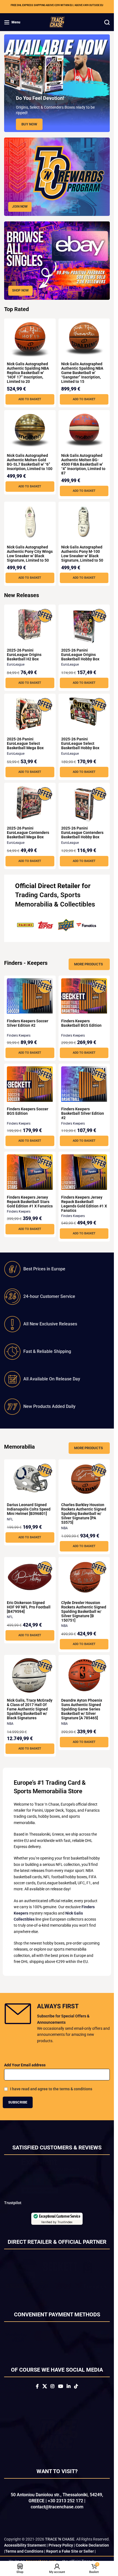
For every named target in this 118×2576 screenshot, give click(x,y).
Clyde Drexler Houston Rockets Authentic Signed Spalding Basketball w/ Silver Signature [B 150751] (84, 1611)
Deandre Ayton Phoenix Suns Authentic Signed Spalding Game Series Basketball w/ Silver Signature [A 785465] (82, 1709)
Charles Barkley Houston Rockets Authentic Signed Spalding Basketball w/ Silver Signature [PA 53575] (84, 1514)
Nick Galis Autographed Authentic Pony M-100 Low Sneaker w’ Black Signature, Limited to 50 (82, 554)
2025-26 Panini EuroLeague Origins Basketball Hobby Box (80, 655)
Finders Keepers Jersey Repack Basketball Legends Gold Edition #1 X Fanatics (84, 1204)
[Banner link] (57, 177)
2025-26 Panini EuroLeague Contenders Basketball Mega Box (28, 833)
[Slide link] (57, 83)
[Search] (107, 22)
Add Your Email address (25, 2065)
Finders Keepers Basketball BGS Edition (81, 1023)
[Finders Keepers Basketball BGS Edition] (84, 996)
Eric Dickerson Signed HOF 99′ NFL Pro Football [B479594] (29, 1607)
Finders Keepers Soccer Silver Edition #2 (28, 1023)
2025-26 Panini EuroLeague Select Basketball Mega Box (25, 743)
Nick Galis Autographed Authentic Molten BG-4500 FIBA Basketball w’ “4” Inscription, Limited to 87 (83, 464)
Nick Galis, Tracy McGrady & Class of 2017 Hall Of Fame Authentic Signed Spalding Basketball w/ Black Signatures (30, 1709)
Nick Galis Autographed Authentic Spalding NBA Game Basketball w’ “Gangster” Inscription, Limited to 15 (82, 373)
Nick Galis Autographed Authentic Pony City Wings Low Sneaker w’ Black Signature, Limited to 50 (30, 554)
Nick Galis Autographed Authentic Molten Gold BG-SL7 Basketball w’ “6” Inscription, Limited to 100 (30, 462)
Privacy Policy (61, 2553)
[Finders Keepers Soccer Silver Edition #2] (30, 996)
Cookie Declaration (92, 2553)
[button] (30, 399)
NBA (64, 1528)
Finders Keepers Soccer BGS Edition (28, 1111)
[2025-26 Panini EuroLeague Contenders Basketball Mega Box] (30, 803)
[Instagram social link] (53, 2395)
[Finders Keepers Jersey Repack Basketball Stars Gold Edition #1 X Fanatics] (30, 1172)
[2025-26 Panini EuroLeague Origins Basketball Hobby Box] (84, 627)
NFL (10, 1519)
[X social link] (45, 2395)
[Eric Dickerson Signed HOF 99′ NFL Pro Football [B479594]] (30, 1577)
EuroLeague (16, 664)
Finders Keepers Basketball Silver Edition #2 (83, 1113)
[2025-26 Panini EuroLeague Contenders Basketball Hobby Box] (84, 805)
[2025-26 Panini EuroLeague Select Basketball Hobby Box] (84, 712)
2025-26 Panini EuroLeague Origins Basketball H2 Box (24, 655)
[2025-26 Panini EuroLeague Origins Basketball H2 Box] (30, 625)
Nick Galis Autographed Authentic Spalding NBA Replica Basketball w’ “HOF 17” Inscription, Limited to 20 (28, 373)
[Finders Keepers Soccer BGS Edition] (30, 1084)
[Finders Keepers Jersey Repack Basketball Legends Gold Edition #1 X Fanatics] (84, 1172)
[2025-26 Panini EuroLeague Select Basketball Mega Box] (30, 714)
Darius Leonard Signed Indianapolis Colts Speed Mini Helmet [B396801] (29, 1509)
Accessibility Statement (25, 2553)
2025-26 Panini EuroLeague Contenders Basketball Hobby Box (82, 833)
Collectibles (78, 904)
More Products (88, 964)
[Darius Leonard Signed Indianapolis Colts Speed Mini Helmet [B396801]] (30, 1480)
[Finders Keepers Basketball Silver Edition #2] (84, 1084)
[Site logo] (57, 22)
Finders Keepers (19, 1036)
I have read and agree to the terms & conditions (51, 2089)
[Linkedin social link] (68, 2395)
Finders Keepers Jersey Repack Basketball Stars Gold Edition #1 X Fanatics (30, 1202)
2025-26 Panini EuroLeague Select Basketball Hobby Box (80, 743)
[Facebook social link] (37, 2395)
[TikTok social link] (76, 2395)
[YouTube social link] (61, 2395)
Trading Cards (36, 895)
